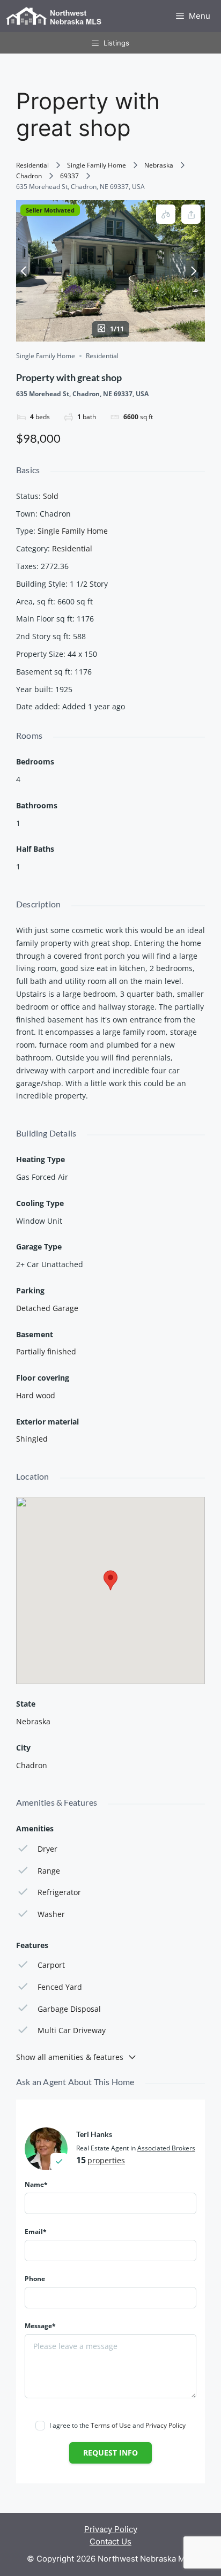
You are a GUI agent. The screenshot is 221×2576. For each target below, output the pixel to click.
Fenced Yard (60, 1987)
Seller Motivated (50, 210)
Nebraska (159, 165)
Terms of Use (111, 2425)
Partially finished (46, 1351)
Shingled (32, 1439)
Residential (32, 165)
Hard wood (36, 1395)
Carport (51, 1965)
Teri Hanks (94, 2134)
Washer (51, 1914)
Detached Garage (47, 1308)
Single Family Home (97, 165)
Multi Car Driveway (72, 2030)
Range (49, 1871)
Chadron (29, 176)
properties (106, 2160)
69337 (69, 176)
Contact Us (110, 2541)
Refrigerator (59, 1892)
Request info (110, 2453)
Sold (51, 496)
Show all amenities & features (70, 2057)
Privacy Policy (165, 2425)
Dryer (47, 1849)
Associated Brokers (166, 2148)
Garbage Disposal (69, 2009)
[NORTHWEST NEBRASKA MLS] (54, 16)
